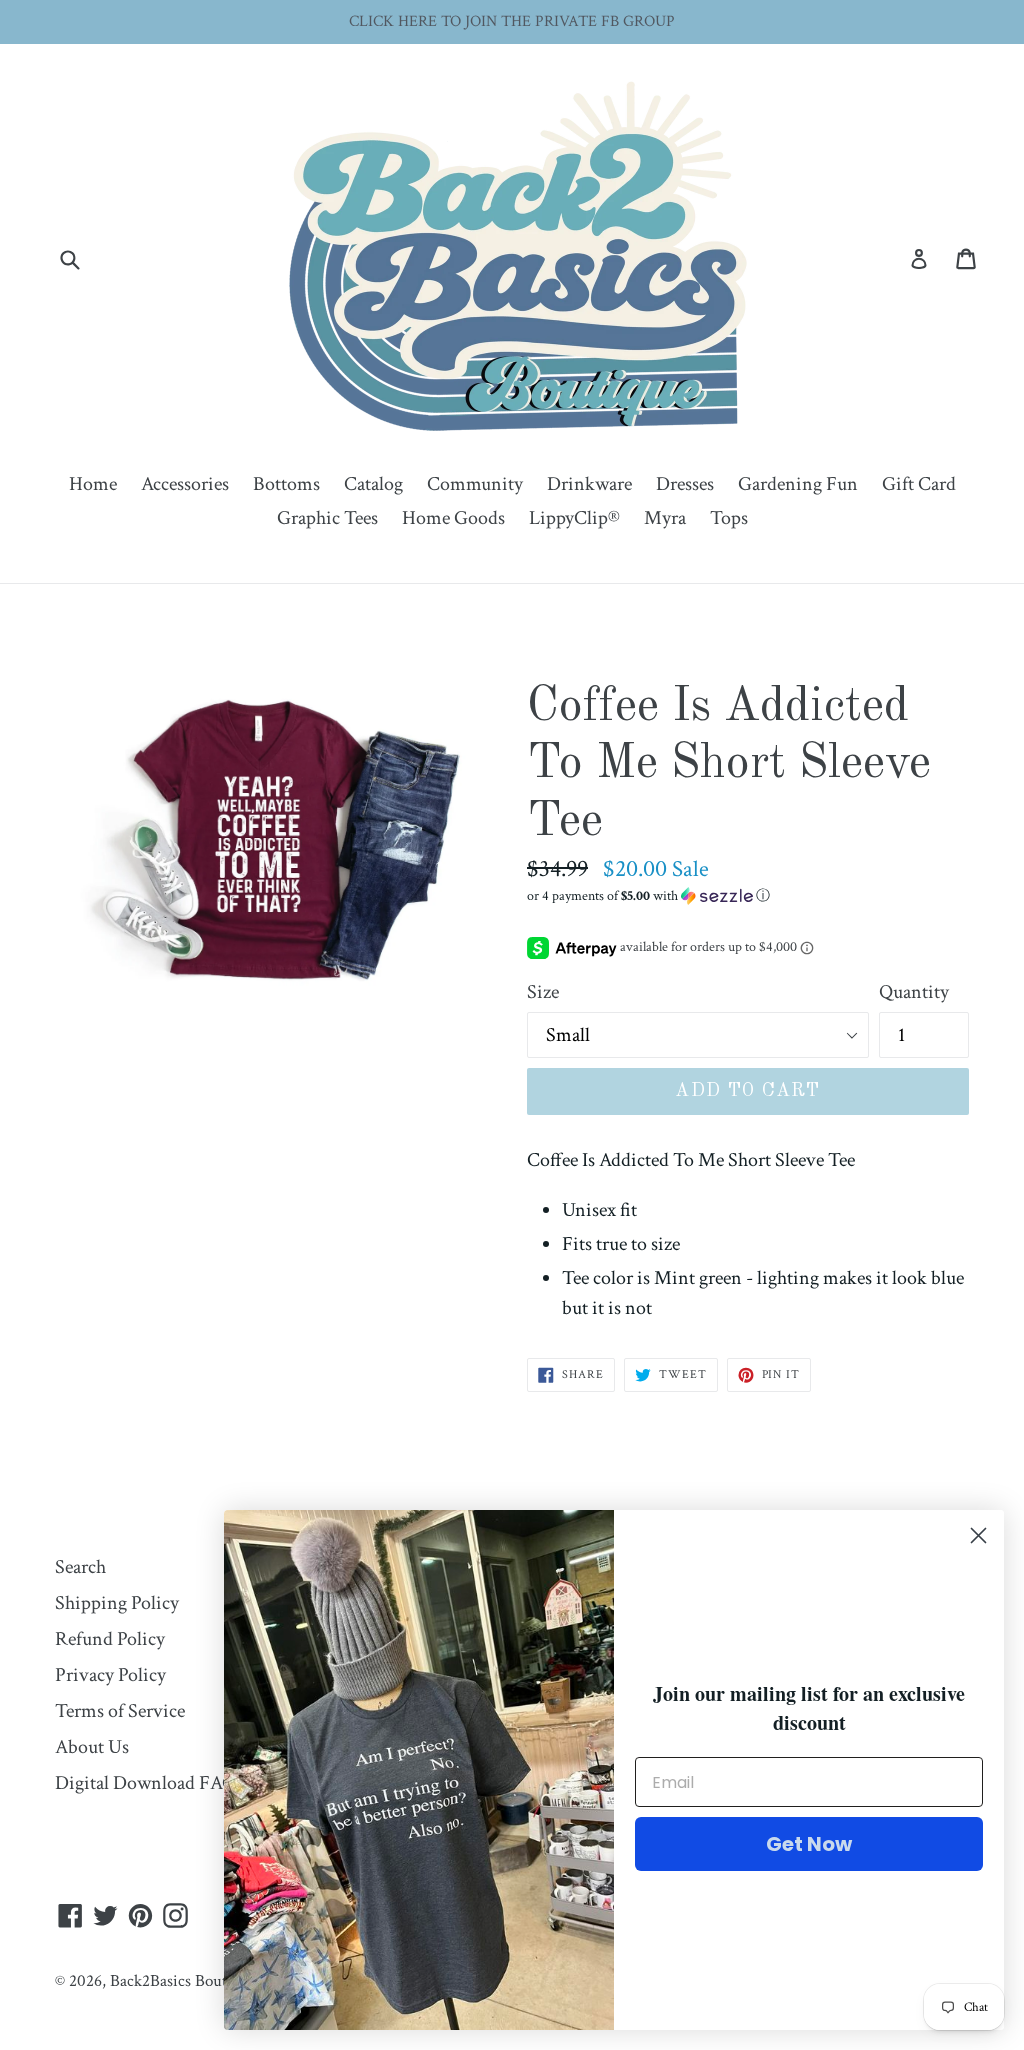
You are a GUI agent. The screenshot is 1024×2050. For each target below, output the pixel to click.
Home (93, 484)
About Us (92, 1747)
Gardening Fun (798, 484)
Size (543, 992)
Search (80, 1567)
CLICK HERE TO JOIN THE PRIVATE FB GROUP (512, 21)
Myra (665, 518)
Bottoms (286, 484)
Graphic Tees (327, 518)
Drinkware (589, 484)
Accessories (185, 484)
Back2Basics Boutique (183, 1981)
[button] (748, 896)
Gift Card (919, 484)
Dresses (685, 484)
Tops (729, 518)
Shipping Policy (117, 1603)
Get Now (809, 1844)
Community (475, 484)
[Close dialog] (978, 1535)
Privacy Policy (110, 1675)
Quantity (914, 992)
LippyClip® (574, 518)
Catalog (373, 484)
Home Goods (453, 518)
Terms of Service (120, 1711)
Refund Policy (110, 1639)
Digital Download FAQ (145, 1783)
